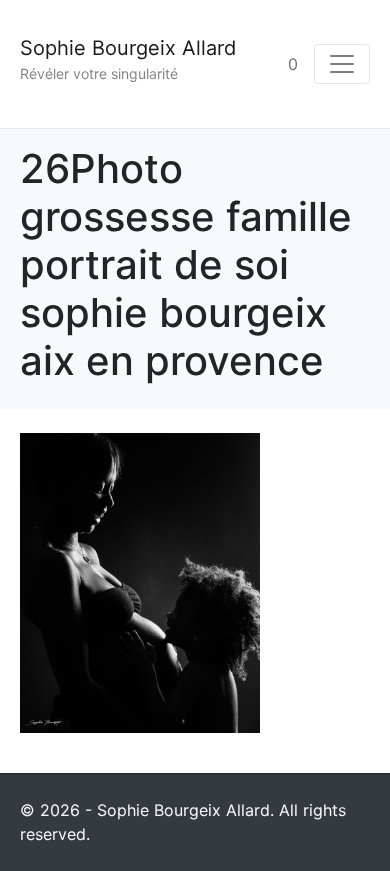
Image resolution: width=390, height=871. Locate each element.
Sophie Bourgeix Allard (128, 48)
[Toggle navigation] (342, 64)
